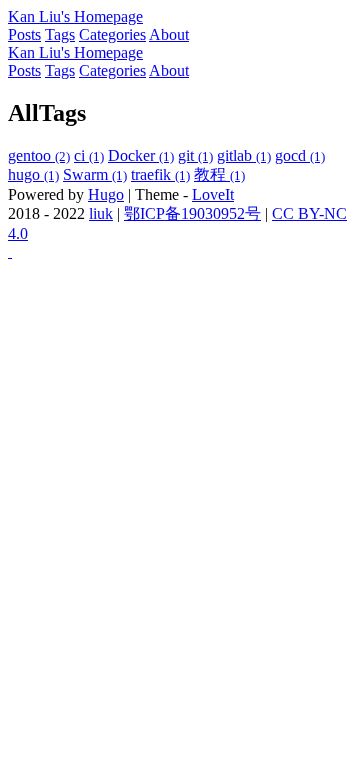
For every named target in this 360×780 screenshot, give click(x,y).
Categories (112, 34)
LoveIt (213, 194)
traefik (160, 174)
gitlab (244, 155)
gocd (300, 155)
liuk (101, 213)
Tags (60, 34)
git (195, 155)
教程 (219, 174)
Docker (141, 155)
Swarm (95, 174)
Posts (24, 34)
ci (89, 155)
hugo (33, 174)
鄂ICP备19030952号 (192, 213)
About (169, 34)
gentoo (39, 155)
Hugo (106, 194)
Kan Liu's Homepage (75, 16)
